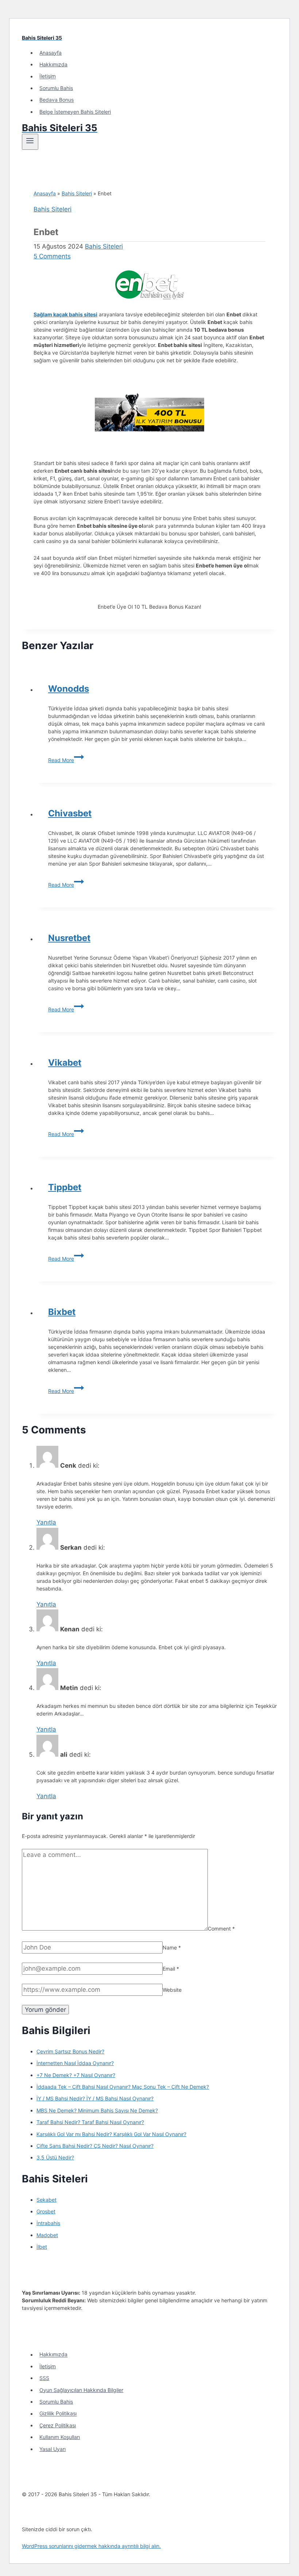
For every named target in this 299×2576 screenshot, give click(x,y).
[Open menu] (30, 142)
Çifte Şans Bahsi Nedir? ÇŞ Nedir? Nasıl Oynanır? (95, 2146)
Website (172, 1990)
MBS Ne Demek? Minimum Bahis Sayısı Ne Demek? (97, 2110)
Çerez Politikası (58, 2425)
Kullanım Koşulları (60, 2437)
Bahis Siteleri (77, 193)
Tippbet (65, 1187)
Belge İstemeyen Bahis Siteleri (75, 112)
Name (172, 1947)
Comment (221, 1929)
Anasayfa (51, 53)
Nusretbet (69, 938)
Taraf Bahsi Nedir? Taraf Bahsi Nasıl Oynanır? (90, 2122)
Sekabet (46, 2200)
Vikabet (65, 1063)
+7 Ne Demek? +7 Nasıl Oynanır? (76, 2075)
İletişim (48, 76)
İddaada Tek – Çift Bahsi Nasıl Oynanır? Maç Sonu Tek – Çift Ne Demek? (123, 2087)
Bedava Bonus (57, 100)
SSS (44, 2378)
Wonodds (69, 689)
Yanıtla (46, 1522)
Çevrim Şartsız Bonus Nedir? (70, 2051)
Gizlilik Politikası (58, 2414)
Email (171, 1969)
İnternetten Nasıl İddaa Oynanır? (75, 2063)
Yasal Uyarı (53, 2449)
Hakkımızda (53, 64)
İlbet (42, 2247)
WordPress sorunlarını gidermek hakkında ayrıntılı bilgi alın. (91, 2546)
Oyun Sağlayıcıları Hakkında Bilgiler (81, 2390)
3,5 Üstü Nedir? (55, 2157)
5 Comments (52, 256)
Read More (66, 760)
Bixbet (62, 1312)
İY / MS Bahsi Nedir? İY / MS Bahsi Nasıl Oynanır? (95, 2098)
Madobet (47, 2235)
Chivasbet (70, 813)
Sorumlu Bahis (56, 88)
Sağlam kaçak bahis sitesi (65, 314)
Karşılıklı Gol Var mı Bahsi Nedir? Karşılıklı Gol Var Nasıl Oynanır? (111, 2134)
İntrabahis (48, 2223)
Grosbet (46, 2211)
